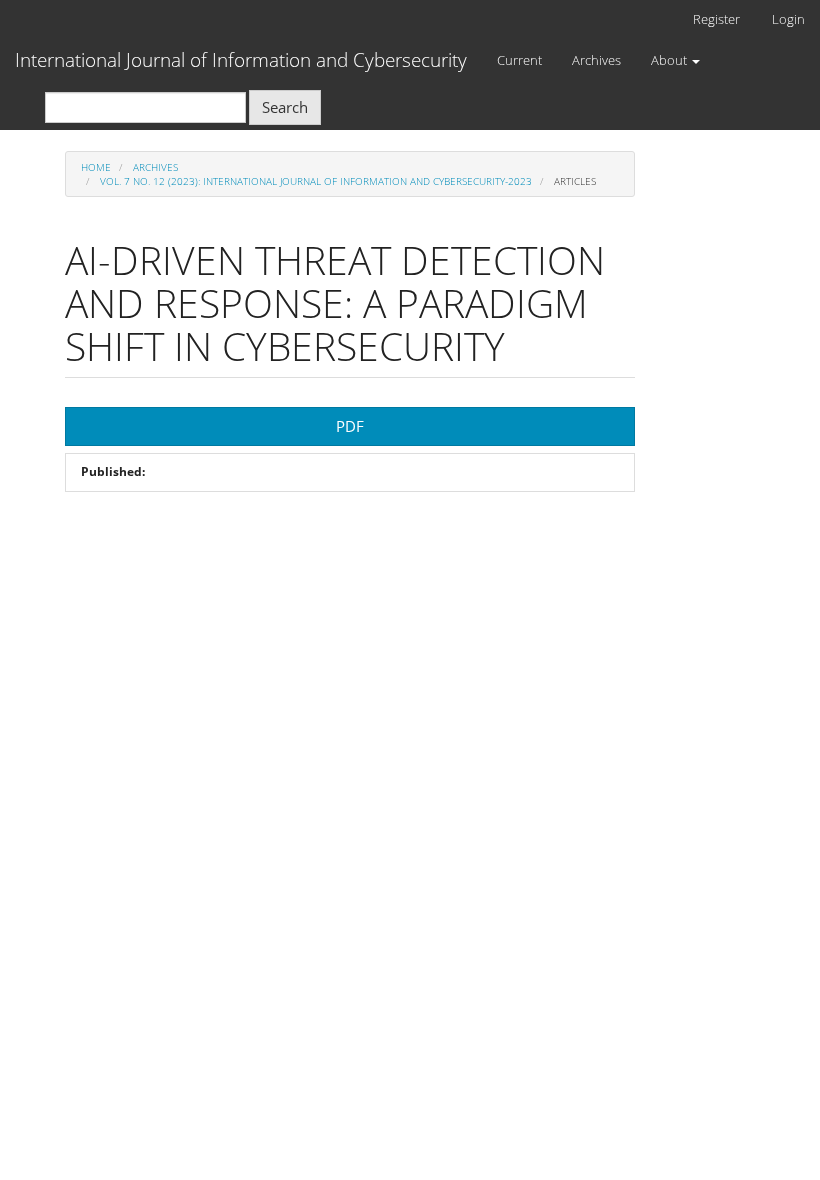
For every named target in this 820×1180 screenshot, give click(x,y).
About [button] (670, 60)
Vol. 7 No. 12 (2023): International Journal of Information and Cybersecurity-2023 (316, 181)
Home (96, 167)
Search (285, 107)
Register (716, 19)
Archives (596, 60)
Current (519, 60)
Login (788, 19)
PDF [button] (350, 426)
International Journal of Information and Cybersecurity (241, 60)
